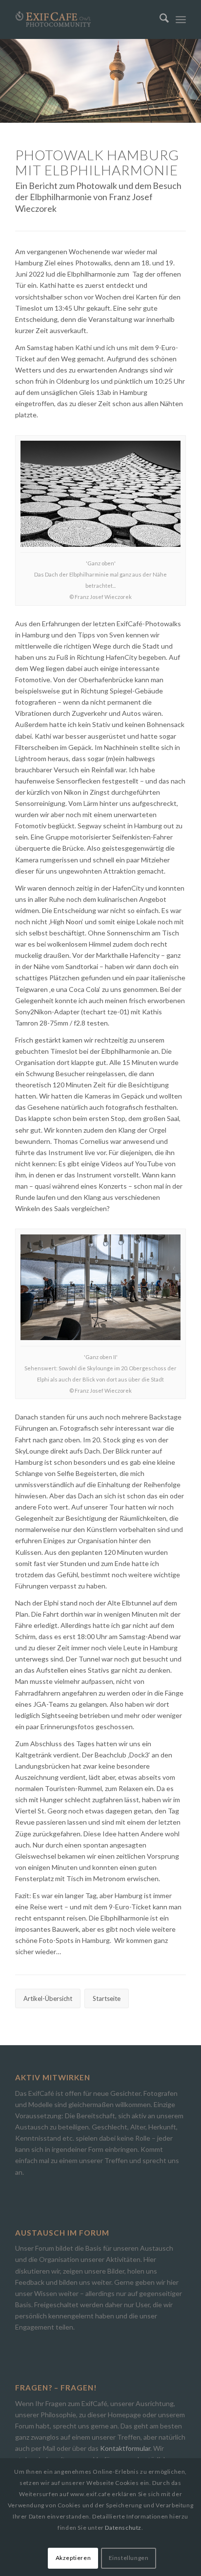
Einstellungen (129, 2558)
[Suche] (159, 19)
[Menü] (181, 19)
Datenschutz (123, 2528)
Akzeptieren (73, 2558)
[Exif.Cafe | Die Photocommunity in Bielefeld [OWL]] (83, 19)
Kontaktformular (125, 2448)
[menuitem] (159, 19)
